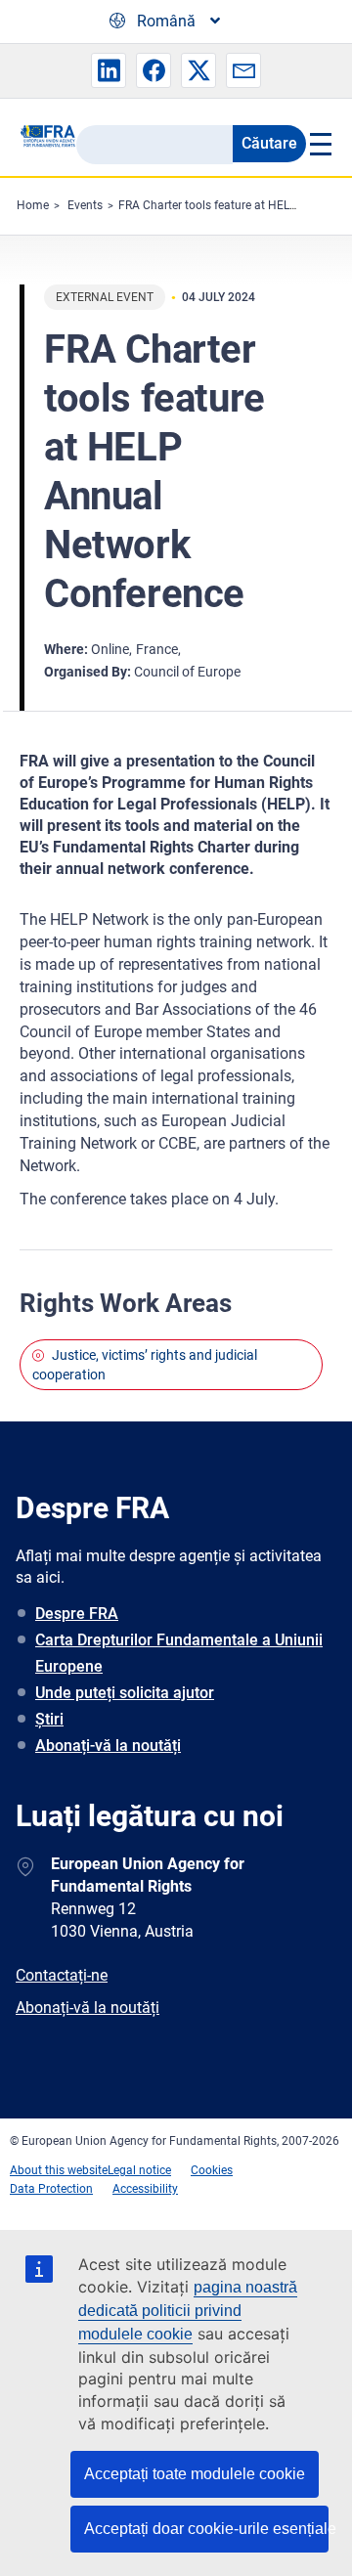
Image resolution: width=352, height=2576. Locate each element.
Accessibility (145, 2189)
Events (85, 205)
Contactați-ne (62, 1975)
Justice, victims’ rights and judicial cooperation (145, 1365)
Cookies (212, 2170)
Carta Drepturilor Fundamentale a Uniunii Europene (179, 1653)
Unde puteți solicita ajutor (125, 1693)
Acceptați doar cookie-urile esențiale (206, 2529)
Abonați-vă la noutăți (108, 1746)
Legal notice (139, 2170)
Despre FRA (77, 1614)
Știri (49, 1719)
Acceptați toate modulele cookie (195, 2474)
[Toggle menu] (319, 144)
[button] (109, 70)
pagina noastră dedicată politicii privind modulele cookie (188, 2311)
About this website (59, 2170)
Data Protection (51, 2189)
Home (33, 205)
